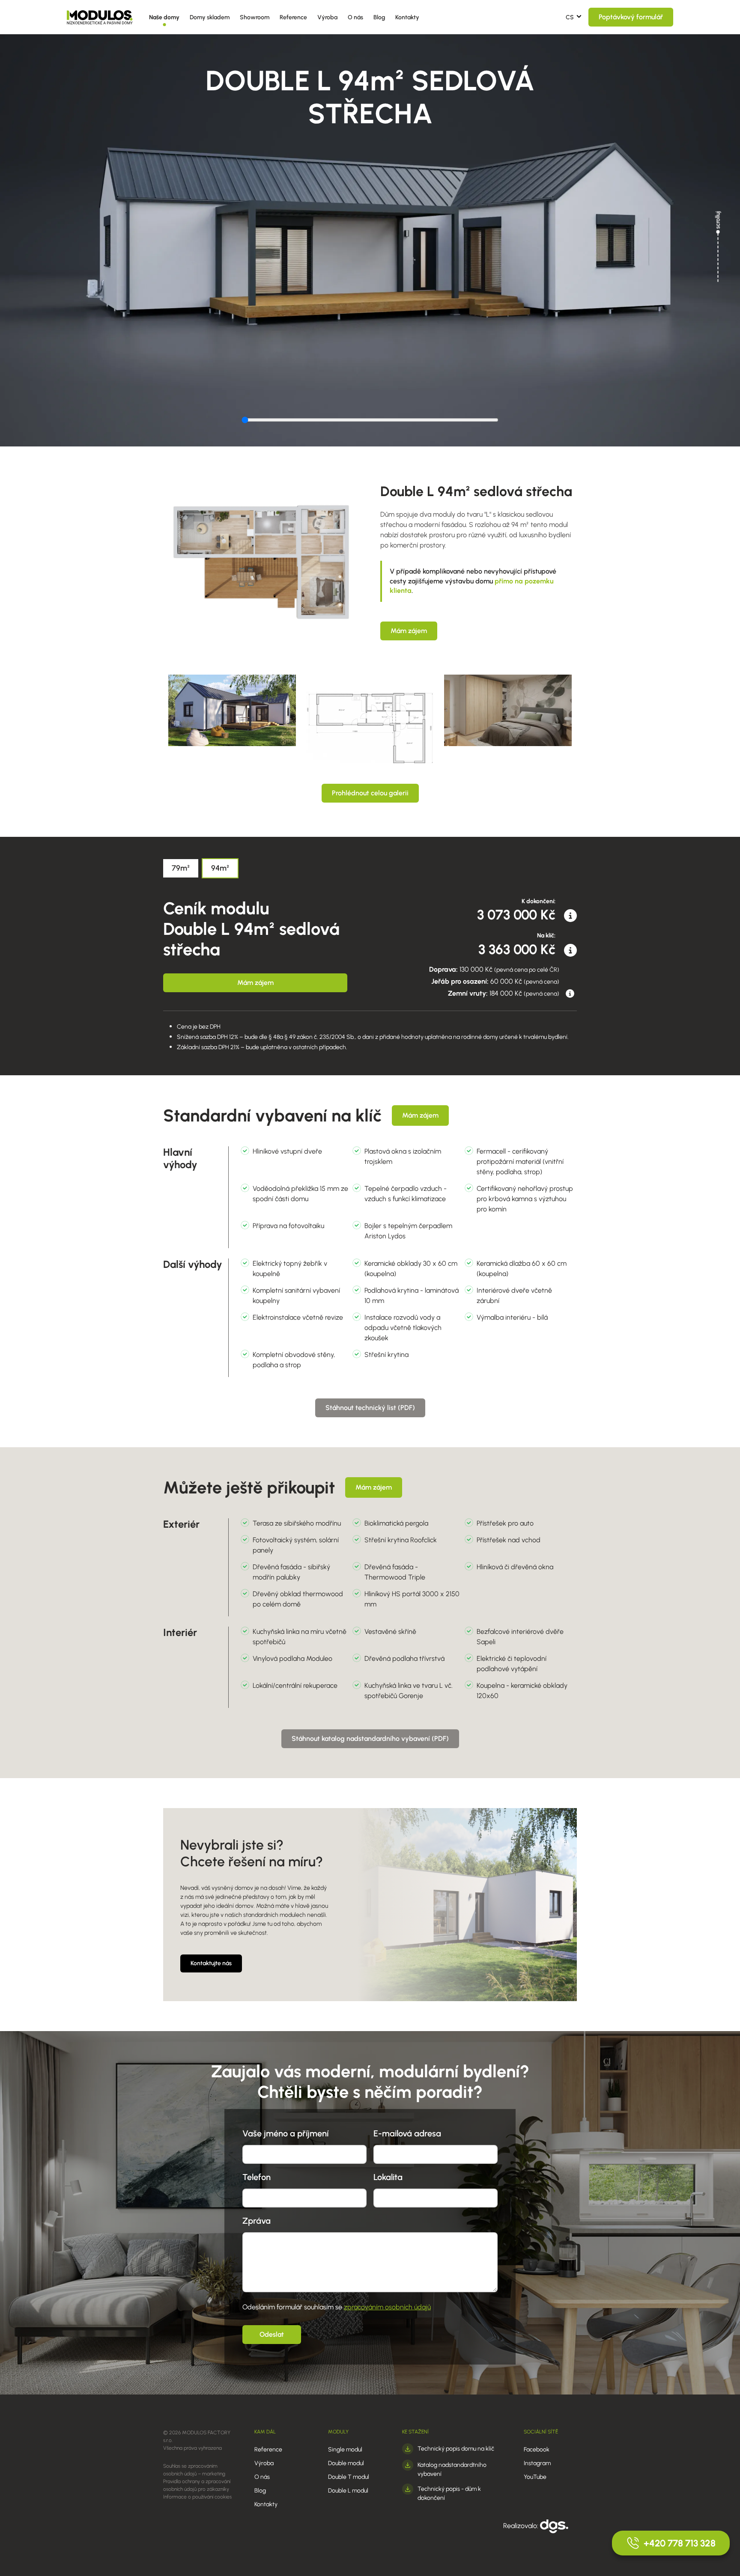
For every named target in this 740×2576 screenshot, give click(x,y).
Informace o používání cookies (197, 2497)
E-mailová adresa (407, 2133)
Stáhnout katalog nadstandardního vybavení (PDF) (370, 1739)
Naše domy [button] (164, 17)
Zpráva (257, 2221)
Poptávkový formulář (631, 17)
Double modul (346, 2463)
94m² (220, 868)
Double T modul (349, 2477)
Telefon (257, 2177)
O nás (355, 17)
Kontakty (407, 17)
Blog (379, 17)
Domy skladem (210, 17)
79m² (181, 868)
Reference (293, 17)
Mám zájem (409, 631)
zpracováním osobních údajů (387, 2307)
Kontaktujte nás (211, 1963)
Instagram (537, 2463)
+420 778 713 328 (680, 2543)
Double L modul (348, 2491)
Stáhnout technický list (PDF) (370, 1408)
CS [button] (570, 17)
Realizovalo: (522, 2526)
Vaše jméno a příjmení (285, 2133)
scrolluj (718, 220)
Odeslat (272, 2334)
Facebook (537, 2450)
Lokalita (388, 2177)
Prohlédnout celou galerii (370, 793)
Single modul (345, 2450)
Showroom (255, 17)
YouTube (535, 2477)
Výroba (327, 17)
